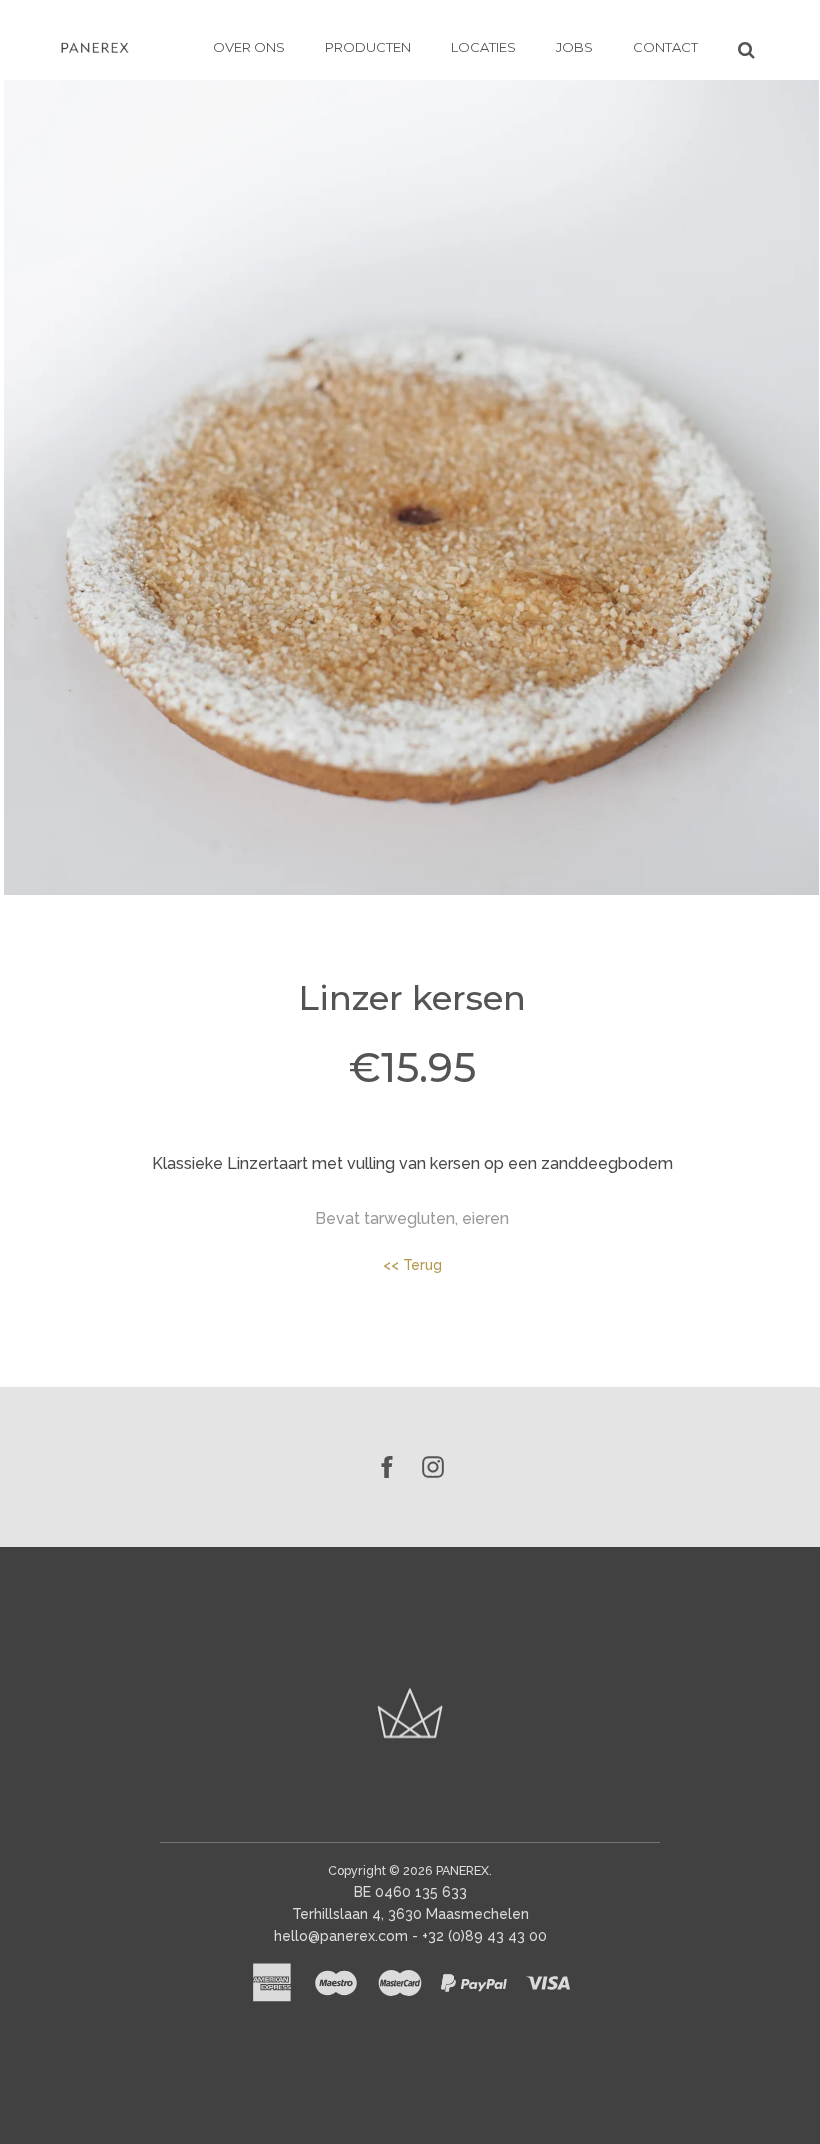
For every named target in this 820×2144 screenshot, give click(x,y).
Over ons (249, 47)
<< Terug (412, 1265)
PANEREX (462, 1870)
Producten (368, 47)
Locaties (483, 47)
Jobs (574, 47)
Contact (665, 47)
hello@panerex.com (341, 1936)
